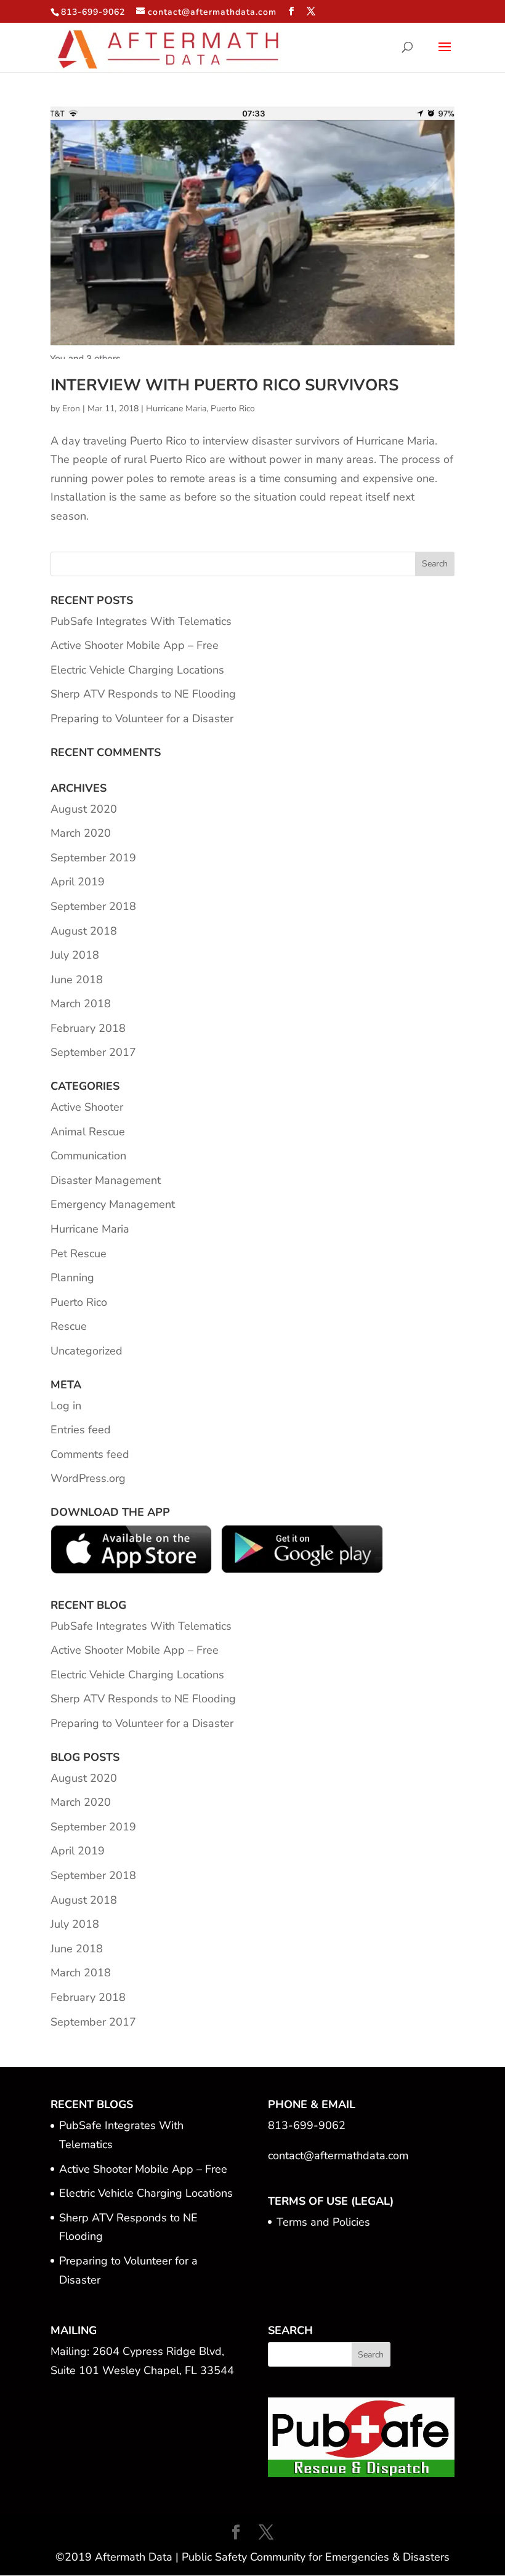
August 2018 (84, 931)
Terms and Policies (323, 2222)
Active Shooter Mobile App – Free (135, 645)
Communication (88, 1156)
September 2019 (93, 858)
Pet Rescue (79, 1254)
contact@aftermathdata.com (338, 2155)
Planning (72, 1278)
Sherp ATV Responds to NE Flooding (143, 694)
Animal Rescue (88, 1132)
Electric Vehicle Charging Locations (137, 670)
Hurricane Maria (176, 409)
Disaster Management (106, 1180)
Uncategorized (87, 1351)
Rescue (69, 1326)
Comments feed (90, 1454)
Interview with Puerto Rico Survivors (224, 385)
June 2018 (77, 980)
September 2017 (93, 1052)
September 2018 (93, 906)
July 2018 (75, 955)
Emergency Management (113, 1204)
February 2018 (88, 1028)
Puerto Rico (233, 409)
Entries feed (81, 1430)
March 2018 (81, 1004)
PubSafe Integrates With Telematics (141, 621)
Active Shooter (87, 1107)
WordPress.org (88, 1478)
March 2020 (81, 833)
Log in (66, 1406)
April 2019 (78, 882)
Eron (71, 409)
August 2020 (84, 809)
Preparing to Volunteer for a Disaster (142, 718)
